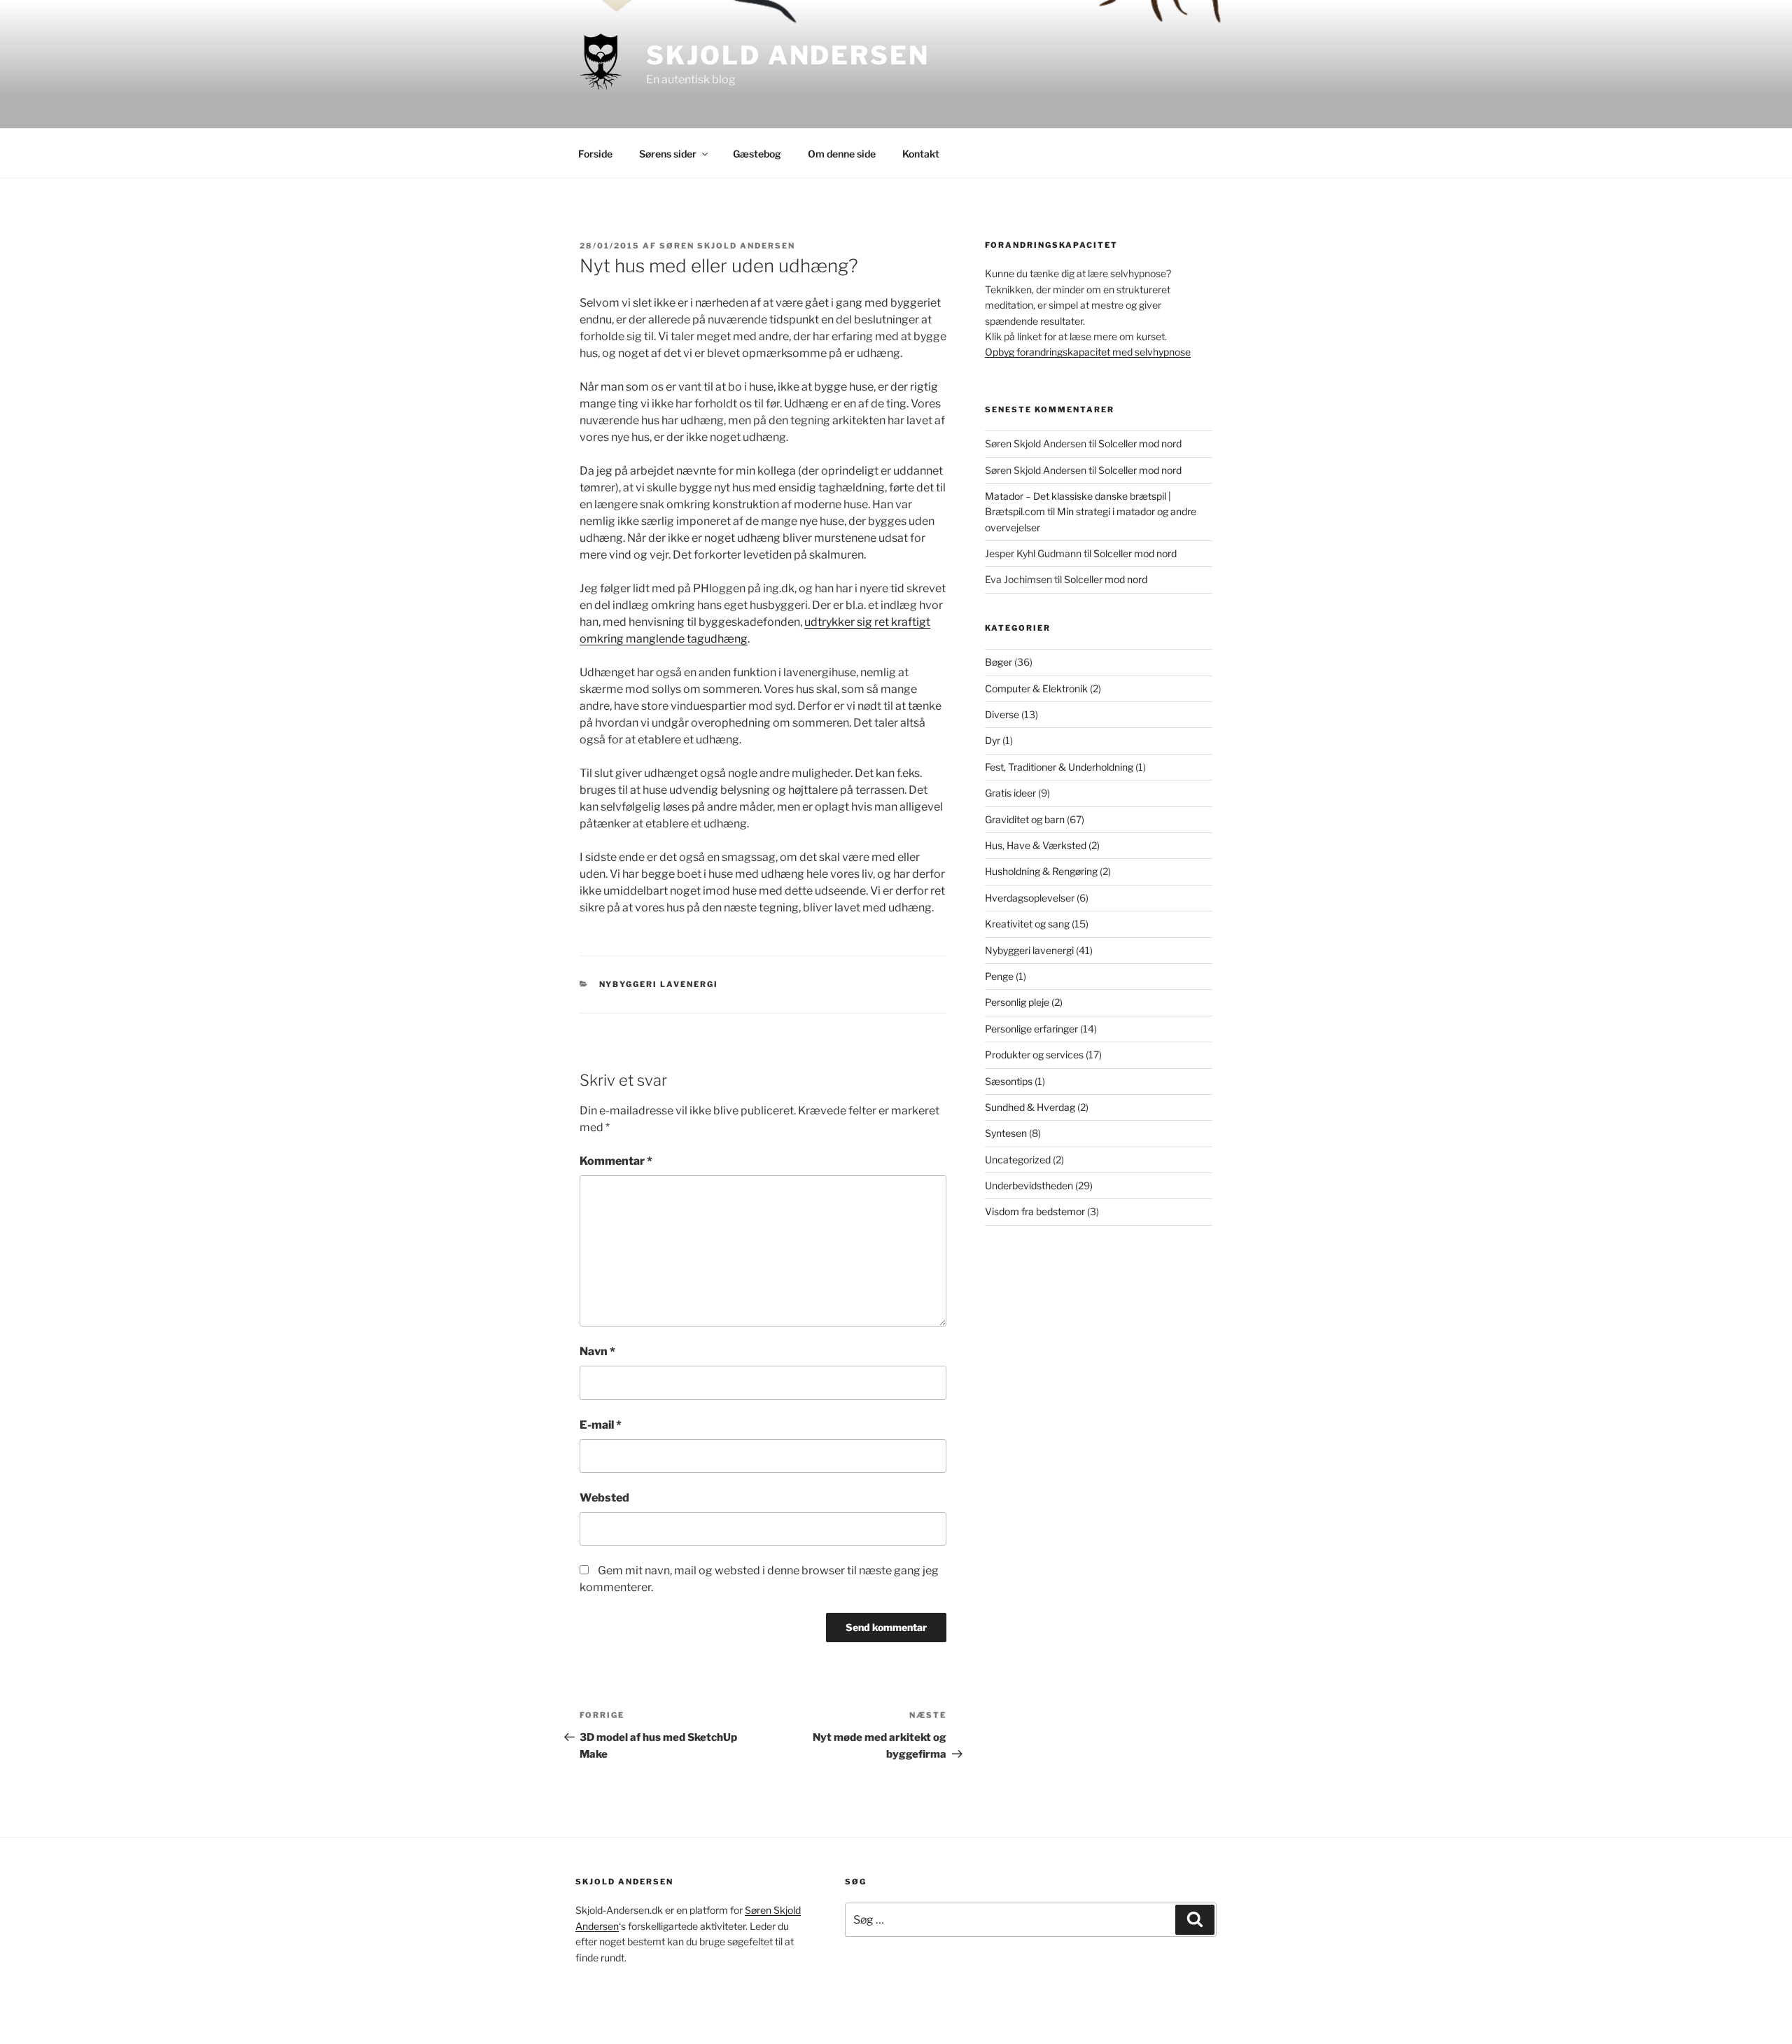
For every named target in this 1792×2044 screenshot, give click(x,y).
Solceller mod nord (1140, 443)
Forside (595, 154)
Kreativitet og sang (1027, 924)
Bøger (999, 662)
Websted (604, 1498)
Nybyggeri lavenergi (659, 984)
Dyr (993, 740)
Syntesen (1006, 1133)
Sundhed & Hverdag (1030, 1107)
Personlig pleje (1017, 1002)
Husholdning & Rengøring (1041, 871)
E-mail (601, 1425)
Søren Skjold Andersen (727, 246)
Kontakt (921, 154)
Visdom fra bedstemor (1035, 1211)
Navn (597, 1351)
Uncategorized (1018, 1160)
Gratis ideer (1010, 793)
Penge (999, 976)
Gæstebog (757, 154)
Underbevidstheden (1029, 1185)
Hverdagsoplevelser (1030, 898)
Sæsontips (1009, 1081)
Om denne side (842, 154)
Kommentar (616, 1161)
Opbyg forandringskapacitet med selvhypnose (1088, 352)
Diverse (1002, 714)
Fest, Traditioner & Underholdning (1059, 767)
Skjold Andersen (787, 55)
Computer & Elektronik (1036, 688)
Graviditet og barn (1025, 819)
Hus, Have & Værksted (1036, 845)
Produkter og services (1034, 1055)
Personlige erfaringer (1031, 1029)
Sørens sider (668, 154)
